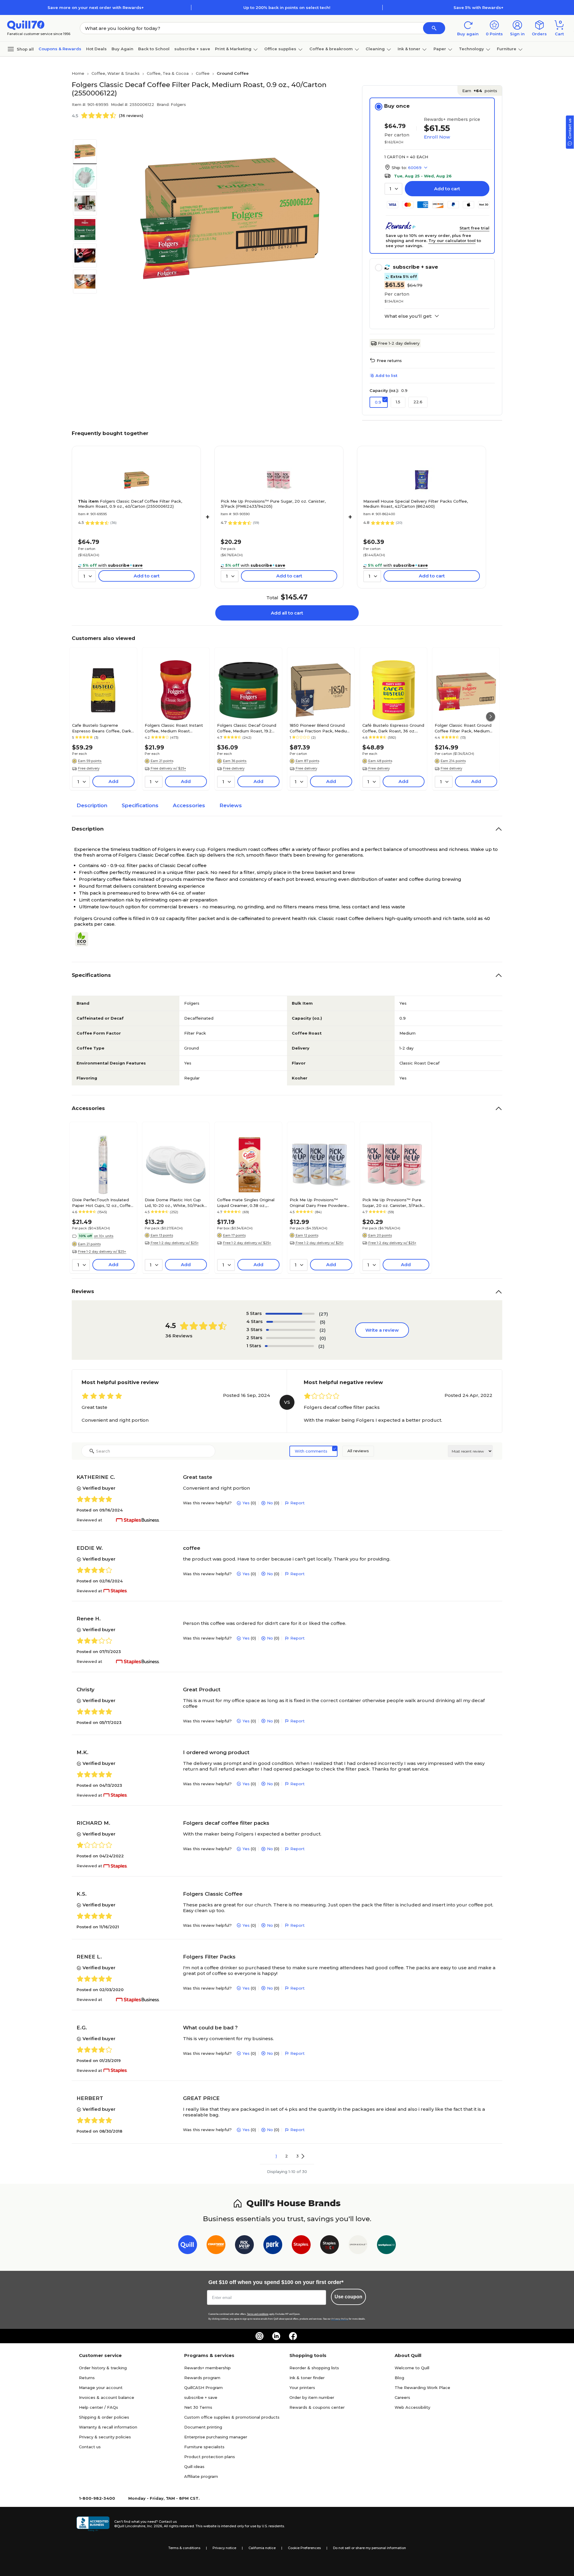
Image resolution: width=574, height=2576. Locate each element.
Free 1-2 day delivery (399, 343)
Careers (402, 2397)
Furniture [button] (507, 49)
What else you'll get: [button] (408, 316)
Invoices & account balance (107, 2397)
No (270, 1503)
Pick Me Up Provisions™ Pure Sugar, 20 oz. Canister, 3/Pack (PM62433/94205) (273, 504)
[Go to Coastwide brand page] (216, 2246)
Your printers (302, 2388)
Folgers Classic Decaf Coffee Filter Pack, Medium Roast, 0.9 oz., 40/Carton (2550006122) (130, 504)
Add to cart (447, 189)
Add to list (386, 375)
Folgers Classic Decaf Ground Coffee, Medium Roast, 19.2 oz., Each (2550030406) (247, 728)
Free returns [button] (389, 361)
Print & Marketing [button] (233, 49)
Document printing (203, 2427)
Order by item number (312, 2397)
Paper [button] (440, 49)
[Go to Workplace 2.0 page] (386, 2246)
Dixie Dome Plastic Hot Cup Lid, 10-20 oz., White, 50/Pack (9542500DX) (174, 1202)
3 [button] (297, 2156)
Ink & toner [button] (409, 49)
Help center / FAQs (99, 2407)
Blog (399, 2378)
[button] (434, 28)
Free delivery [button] (89, 768)
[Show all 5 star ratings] (290, 1314)
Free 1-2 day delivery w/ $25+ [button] (102, 1251)
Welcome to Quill (412, 2368)
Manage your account (101, 2388)
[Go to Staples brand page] (301, 2246)
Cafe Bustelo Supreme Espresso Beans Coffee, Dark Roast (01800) (102, 728)
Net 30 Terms (198, 2407)
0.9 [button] (378, 402)
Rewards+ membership (207, 2368)
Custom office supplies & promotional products (232, 2417)
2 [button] (287, 2156)
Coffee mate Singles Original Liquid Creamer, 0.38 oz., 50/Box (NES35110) (246, 1202)
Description (92, 805)
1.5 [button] (398, 402)
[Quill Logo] (26, 25)
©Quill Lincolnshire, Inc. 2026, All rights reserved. (154, 2526)
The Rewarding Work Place (422, 2388)
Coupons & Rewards (60, 49)
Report (297, 1503)
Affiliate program (201, 2476)
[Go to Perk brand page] (273, 2246)
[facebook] (293, 2336)
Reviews (231, 805)
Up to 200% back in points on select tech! (287, 7)
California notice (262, 2548)
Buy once (397, 106)
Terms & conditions (184, 2548)
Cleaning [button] (375, 49)
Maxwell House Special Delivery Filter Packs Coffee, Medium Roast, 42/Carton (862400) (416, 504)
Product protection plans (210, 2457)
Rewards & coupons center (317, 2407)
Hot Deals (96, 49)
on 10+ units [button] (104, 1236)
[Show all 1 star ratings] (289, 1346)
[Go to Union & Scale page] (358, 2246)
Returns (87, 2378)
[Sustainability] (84, 939)
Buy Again (122, 49)
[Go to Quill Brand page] (188, 2246)
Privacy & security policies (105, 2437)
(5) (323, 1322)
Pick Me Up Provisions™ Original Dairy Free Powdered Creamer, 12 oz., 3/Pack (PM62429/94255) (320, 1202)
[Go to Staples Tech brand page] (330, 2246)
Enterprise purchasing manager (216, 2437)
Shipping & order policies (104, 2417)
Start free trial (474, 228)
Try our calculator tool (452, 241)
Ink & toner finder (307, 2378)
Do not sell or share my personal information (370, 2548)
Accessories (189, 805)
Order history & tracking (103, 2368)
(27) (323, 1314)
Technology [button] (471, 49)
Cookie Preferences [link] (304, 2548)
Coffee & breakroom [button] (331, 49)
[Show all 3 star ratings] (291, 1330)
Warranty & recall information (108, 2427)
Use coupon (348, 2297)
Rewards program (202, 2378)
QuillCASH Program (203, 2388)
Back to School (154, 49)
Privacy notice (224, 2548)
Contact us (90, 2447)
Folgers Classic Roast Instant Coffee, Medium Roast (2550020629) (174, 728)
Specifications (140, 805)
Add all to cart (287, 613)
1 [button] (276, 2156)
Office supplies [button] (280, 49)
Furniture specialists (204, 2447)
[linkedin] (276, 2336)
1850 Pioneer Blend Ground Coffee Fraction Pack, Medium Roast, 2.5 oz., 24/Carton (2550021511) (320, 728)
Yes (246, 1503)
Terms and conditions (258, 2314)
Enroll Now (437, 137)
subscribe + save (192, 49)
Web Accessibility (412, 2407)
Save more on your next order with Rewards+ (96, 7)
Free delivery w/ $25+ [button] (168, 768)
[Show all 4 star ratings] (291, 1322)
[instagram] (259, 2336)
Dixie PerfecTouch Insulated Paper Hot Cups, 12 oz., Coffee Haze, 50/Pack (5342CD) (103, 1202)
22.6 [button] (418, 402)
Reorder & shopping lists (314, 2368)
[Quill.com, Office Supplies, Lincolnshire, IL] (93, 2524)
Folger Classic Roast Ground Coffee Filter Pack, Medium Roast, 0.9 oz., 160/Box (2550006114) (463, 728)
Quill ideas (194, 2466)
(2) (323, 1330)
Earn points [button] (480, 91)
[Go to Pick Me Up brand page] (244, 2246)
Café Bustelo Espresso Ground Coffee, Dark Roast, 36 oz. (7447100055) (393, 728)
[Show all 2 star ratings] (291, 1338)
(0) (323, 1338)
